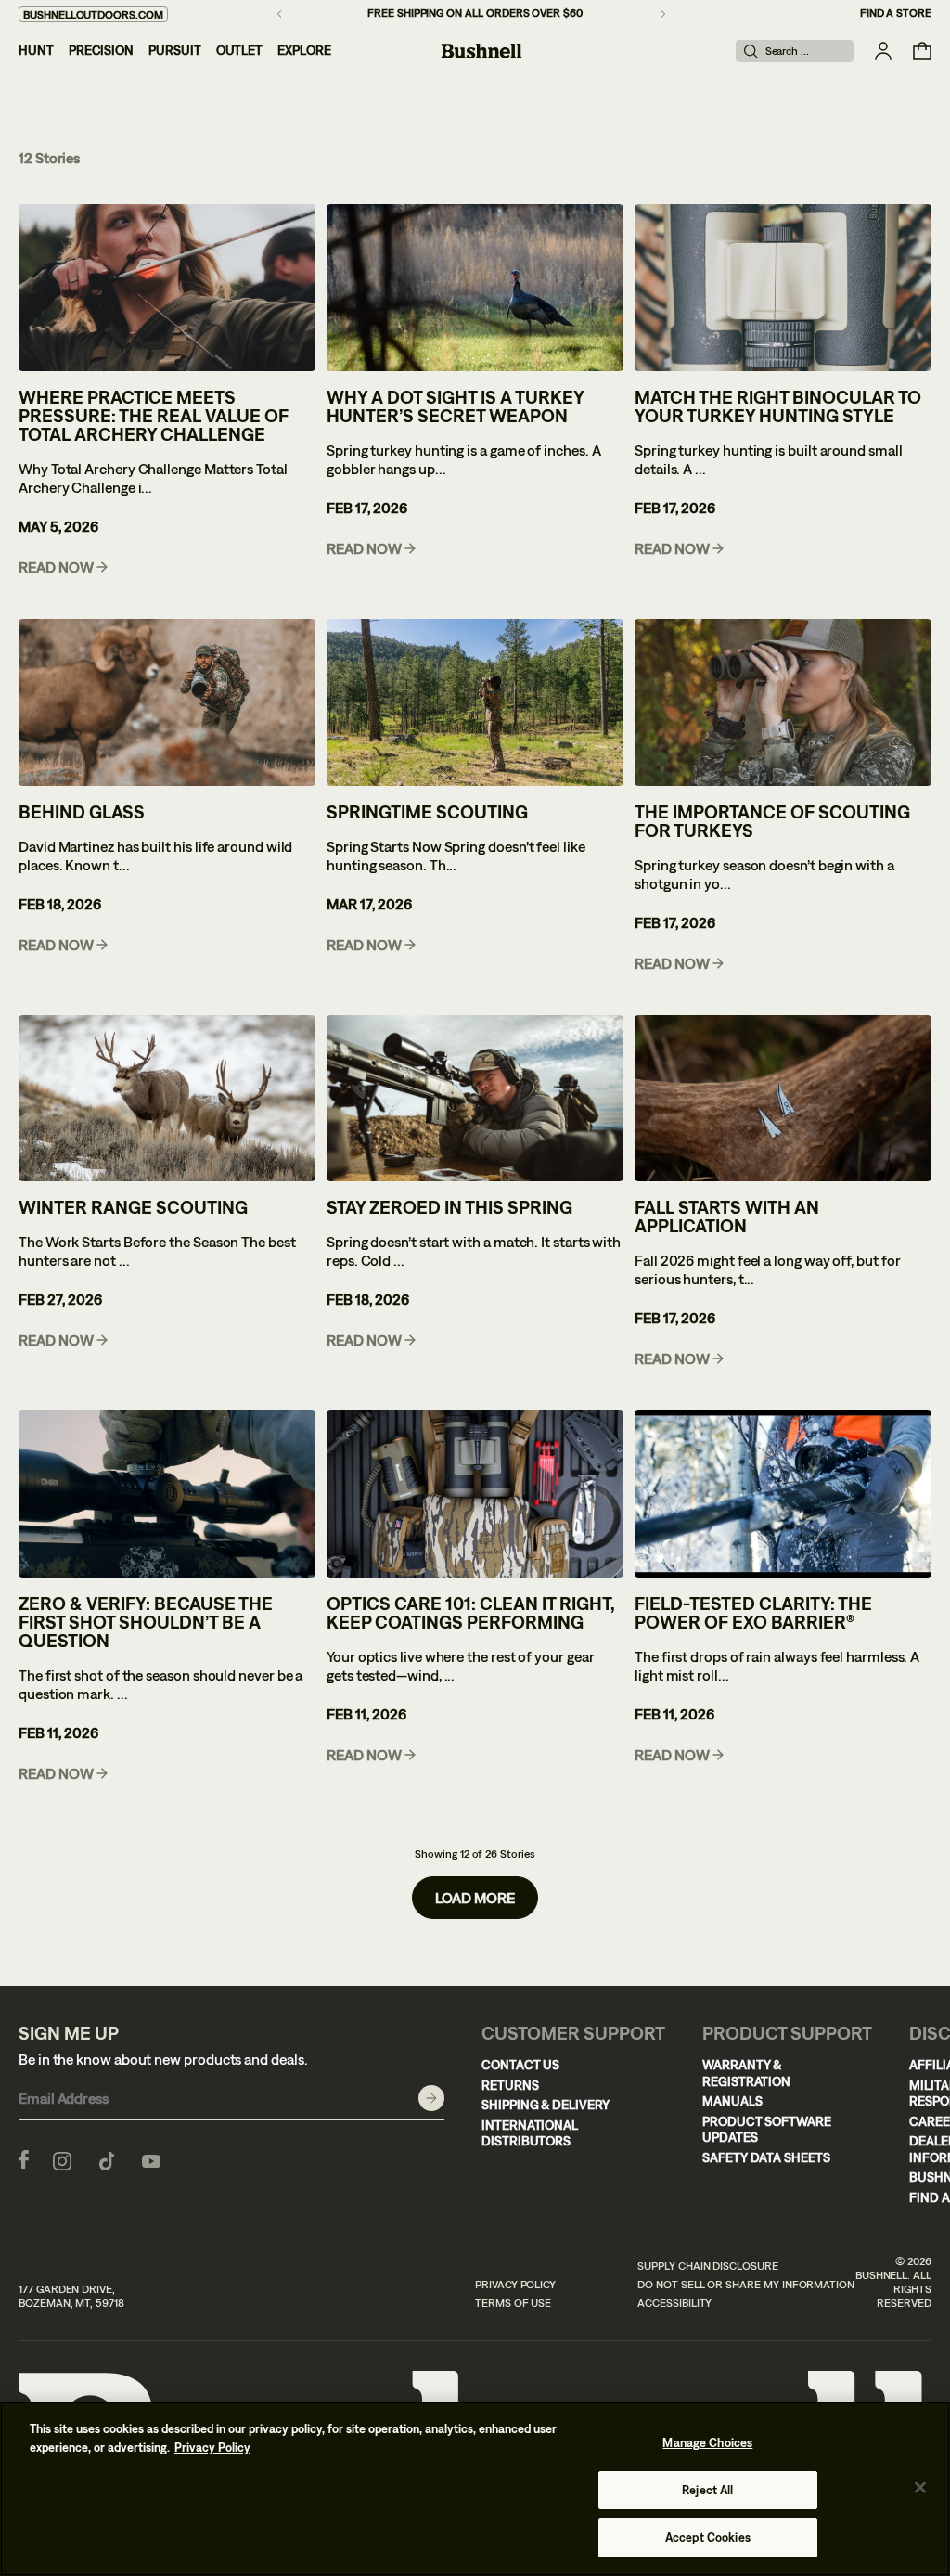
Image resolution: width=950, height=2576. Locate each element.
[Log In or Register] (883, 51)
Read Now (56, 567)
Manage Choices (707, 2443)
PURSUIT (175, 50)
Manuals (732, 2101)
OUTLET (240, 50)
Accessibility (674, 2303)
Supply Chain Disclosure (708, 2266)
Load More (475, 1898)
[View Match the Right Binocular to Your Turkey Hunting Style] (783, 288)
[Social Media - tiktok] (107, 2159)
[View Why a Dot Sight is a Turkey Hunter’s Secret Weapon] (475, 288)
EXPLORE (304, 50)
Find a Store (896, 13)
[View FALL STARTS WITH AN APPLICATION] (783, 1099)
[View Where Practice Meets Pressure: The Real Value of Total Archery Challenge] (167, 288)
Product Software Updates (767, 2130)
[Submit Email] (431, 2098)
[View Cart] (922, 51)
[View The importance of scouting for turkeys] (783, 702)
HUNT (36, 50)
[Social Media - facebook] (24, 2159)
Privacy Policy (515, 2285)
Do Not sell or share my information (746, 2285)
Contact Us (520, 2065)
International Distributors (530, 2133)
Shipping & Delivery (546, 2105)
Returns (510, 2085)
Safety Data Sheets (766, 2157)
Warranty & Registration (746, 2073)
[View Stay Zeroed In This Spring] (475, 1099)
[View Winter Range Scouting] (167, 1099)
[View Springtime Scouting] (475, 702)
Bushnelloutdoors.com (93, 15)
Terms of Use (513, 2303)
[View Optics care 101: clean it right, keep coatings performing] (475, 1494)
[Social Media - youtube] (151, 2159)
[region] (475, 2489)
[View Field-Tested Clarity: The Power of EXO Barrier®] (783, 1494)
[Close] (920, 2488)
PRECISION (101, 50)
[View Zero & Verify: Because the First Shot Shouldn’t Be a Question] (167, 1494)
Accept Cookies (708, 2537)
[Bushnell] (481, 51)
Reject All (707, 2490)
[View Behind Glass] (167, 702)
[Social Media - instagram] (62, 2159)
